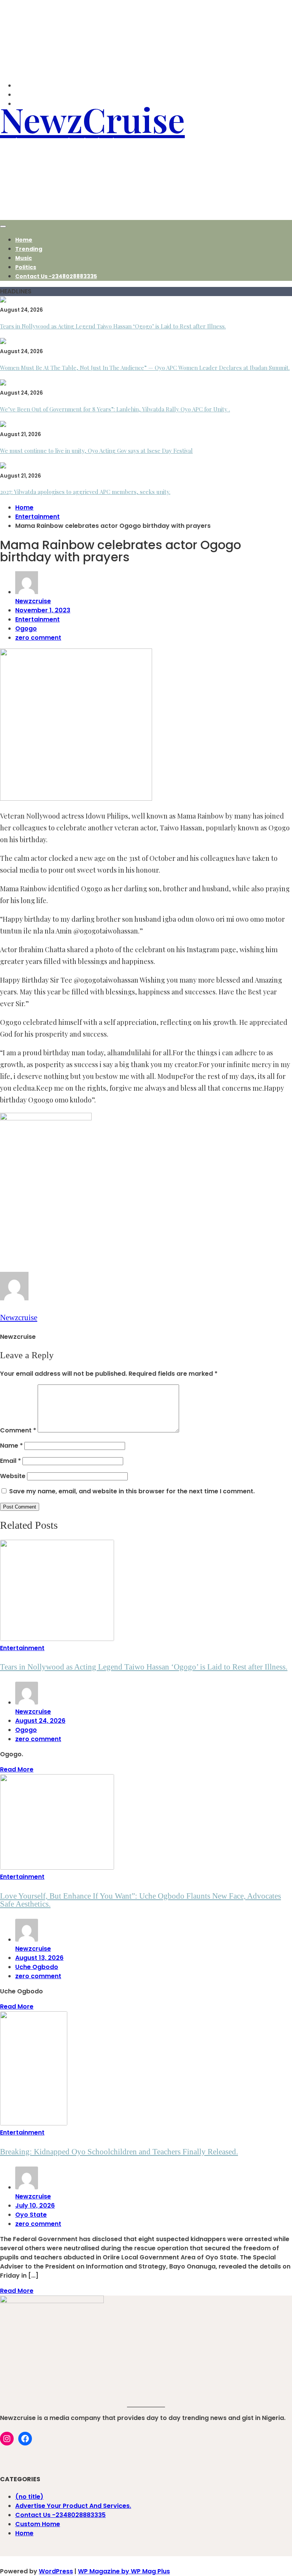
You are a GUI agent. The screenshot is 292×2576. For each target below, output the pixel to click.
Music (24, 258)
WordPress (56, 2571)
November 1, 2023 (43, 610)
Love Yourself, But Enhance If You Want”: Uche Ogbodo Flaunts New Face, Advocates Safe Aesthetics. (140, 1900)
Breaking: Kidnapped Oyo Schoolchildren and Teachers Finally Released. (119, 2152)
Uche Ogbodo (37, 1967)
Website (13, 1476)
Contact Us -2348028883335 (56, 276)
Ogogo (26, 628)
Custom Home (38, 2524)
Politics (26, 267)
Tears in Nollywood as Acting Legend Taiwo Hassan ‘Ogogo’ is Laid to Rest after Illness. (113, 326)
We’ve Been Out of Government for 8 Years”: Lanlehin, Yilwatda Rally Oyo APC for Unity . (115, 409)
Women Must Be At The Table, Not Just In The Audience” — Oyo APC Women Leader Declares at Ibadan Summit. (145, 368)
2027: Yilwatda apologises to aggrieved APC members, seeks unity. (85, 492)
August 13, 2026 (39, 1958)
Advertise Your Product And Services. (73, 2506)
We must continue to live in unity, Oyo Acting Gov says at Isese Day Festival (96, 451)
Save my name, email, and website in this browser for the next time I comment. (132, 1491)
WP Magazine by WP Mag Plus (124, 2571)
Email (10, 1461)
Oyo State (31, 2215)
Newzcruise (33, 601)
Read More (17, 1769)
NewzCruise (92, 119)
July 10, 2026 (35, 2206)
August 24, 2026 (40, 1721)
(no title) (29, 2497)
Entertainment (37, 619)
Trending (29, 249)
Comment (18, 1430)
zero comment (38, 638)
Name (11, 1446)
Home (24, 240)
